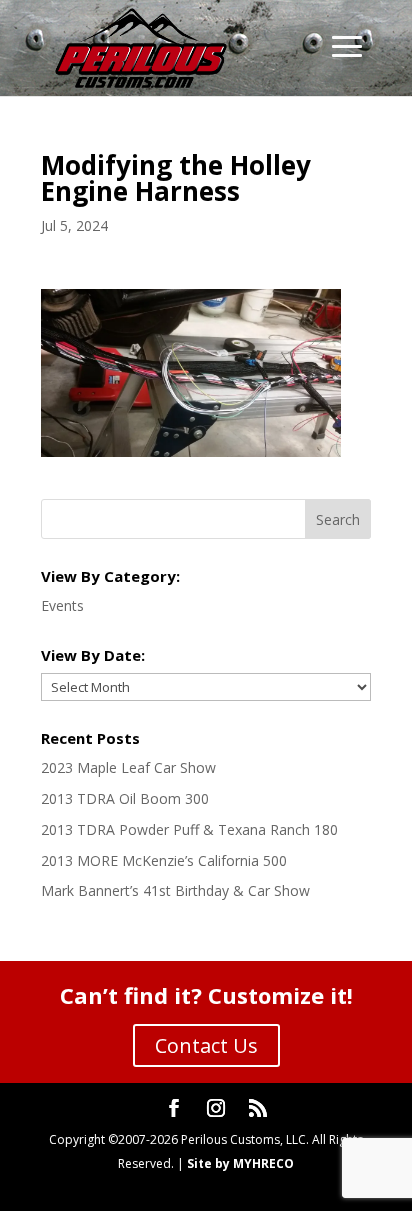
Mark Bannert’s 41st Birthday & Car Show (175, 890)
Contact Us (206, 1045)
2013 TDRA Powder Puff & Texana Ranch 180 (189, 829)
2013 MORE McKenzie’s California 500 (164, 860)
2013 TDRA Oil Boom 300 (125, 798)
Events (62, 605)
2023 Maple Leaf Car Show (128, 767)
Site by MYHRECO (240, 1163)
